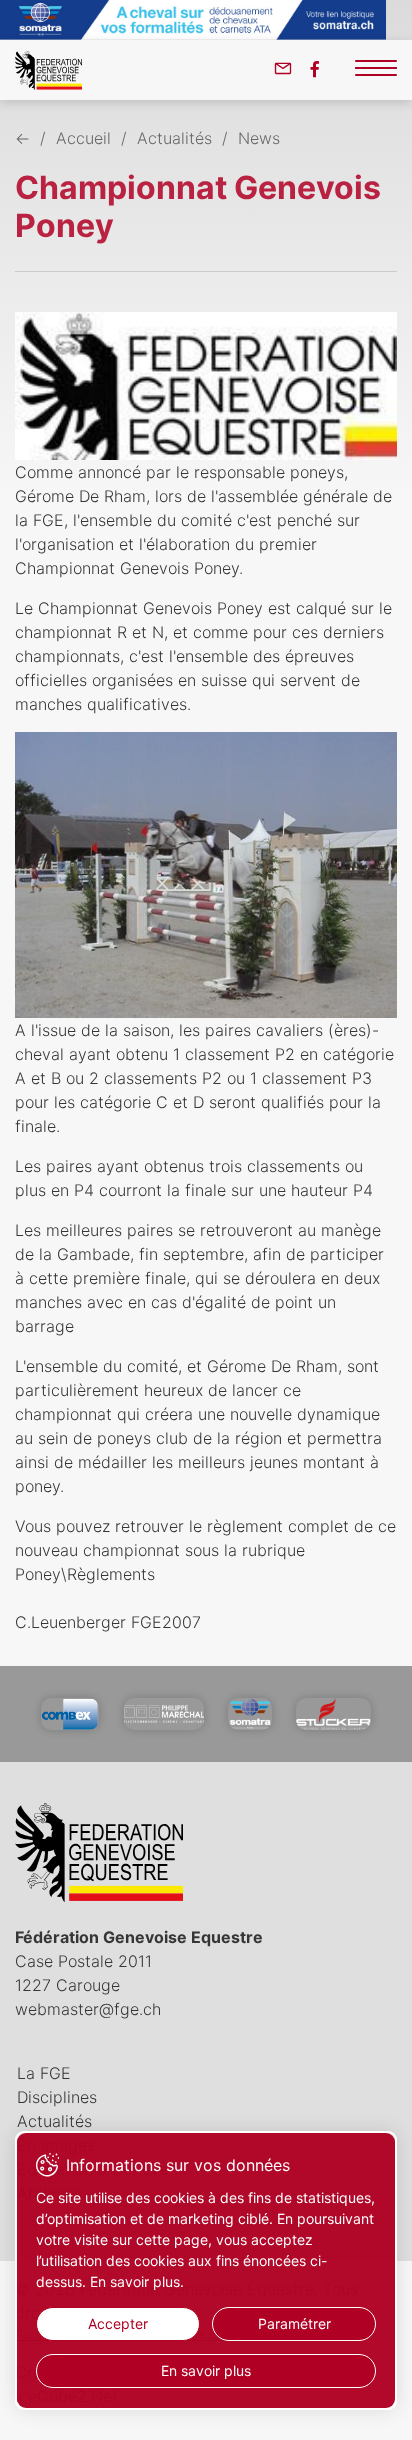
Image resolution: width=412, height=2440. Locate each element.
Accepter (118, 2323)
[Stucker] (333, 1714)
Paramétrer (294, 2323)
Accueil (83, 138)
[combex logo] (70, 1714)
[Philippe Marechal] (164, 1714)
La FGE (44, 2073)
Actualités (174, 138)
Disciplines (57, 2097)
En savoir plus (206, 2370)
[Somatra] (249, 1714)
